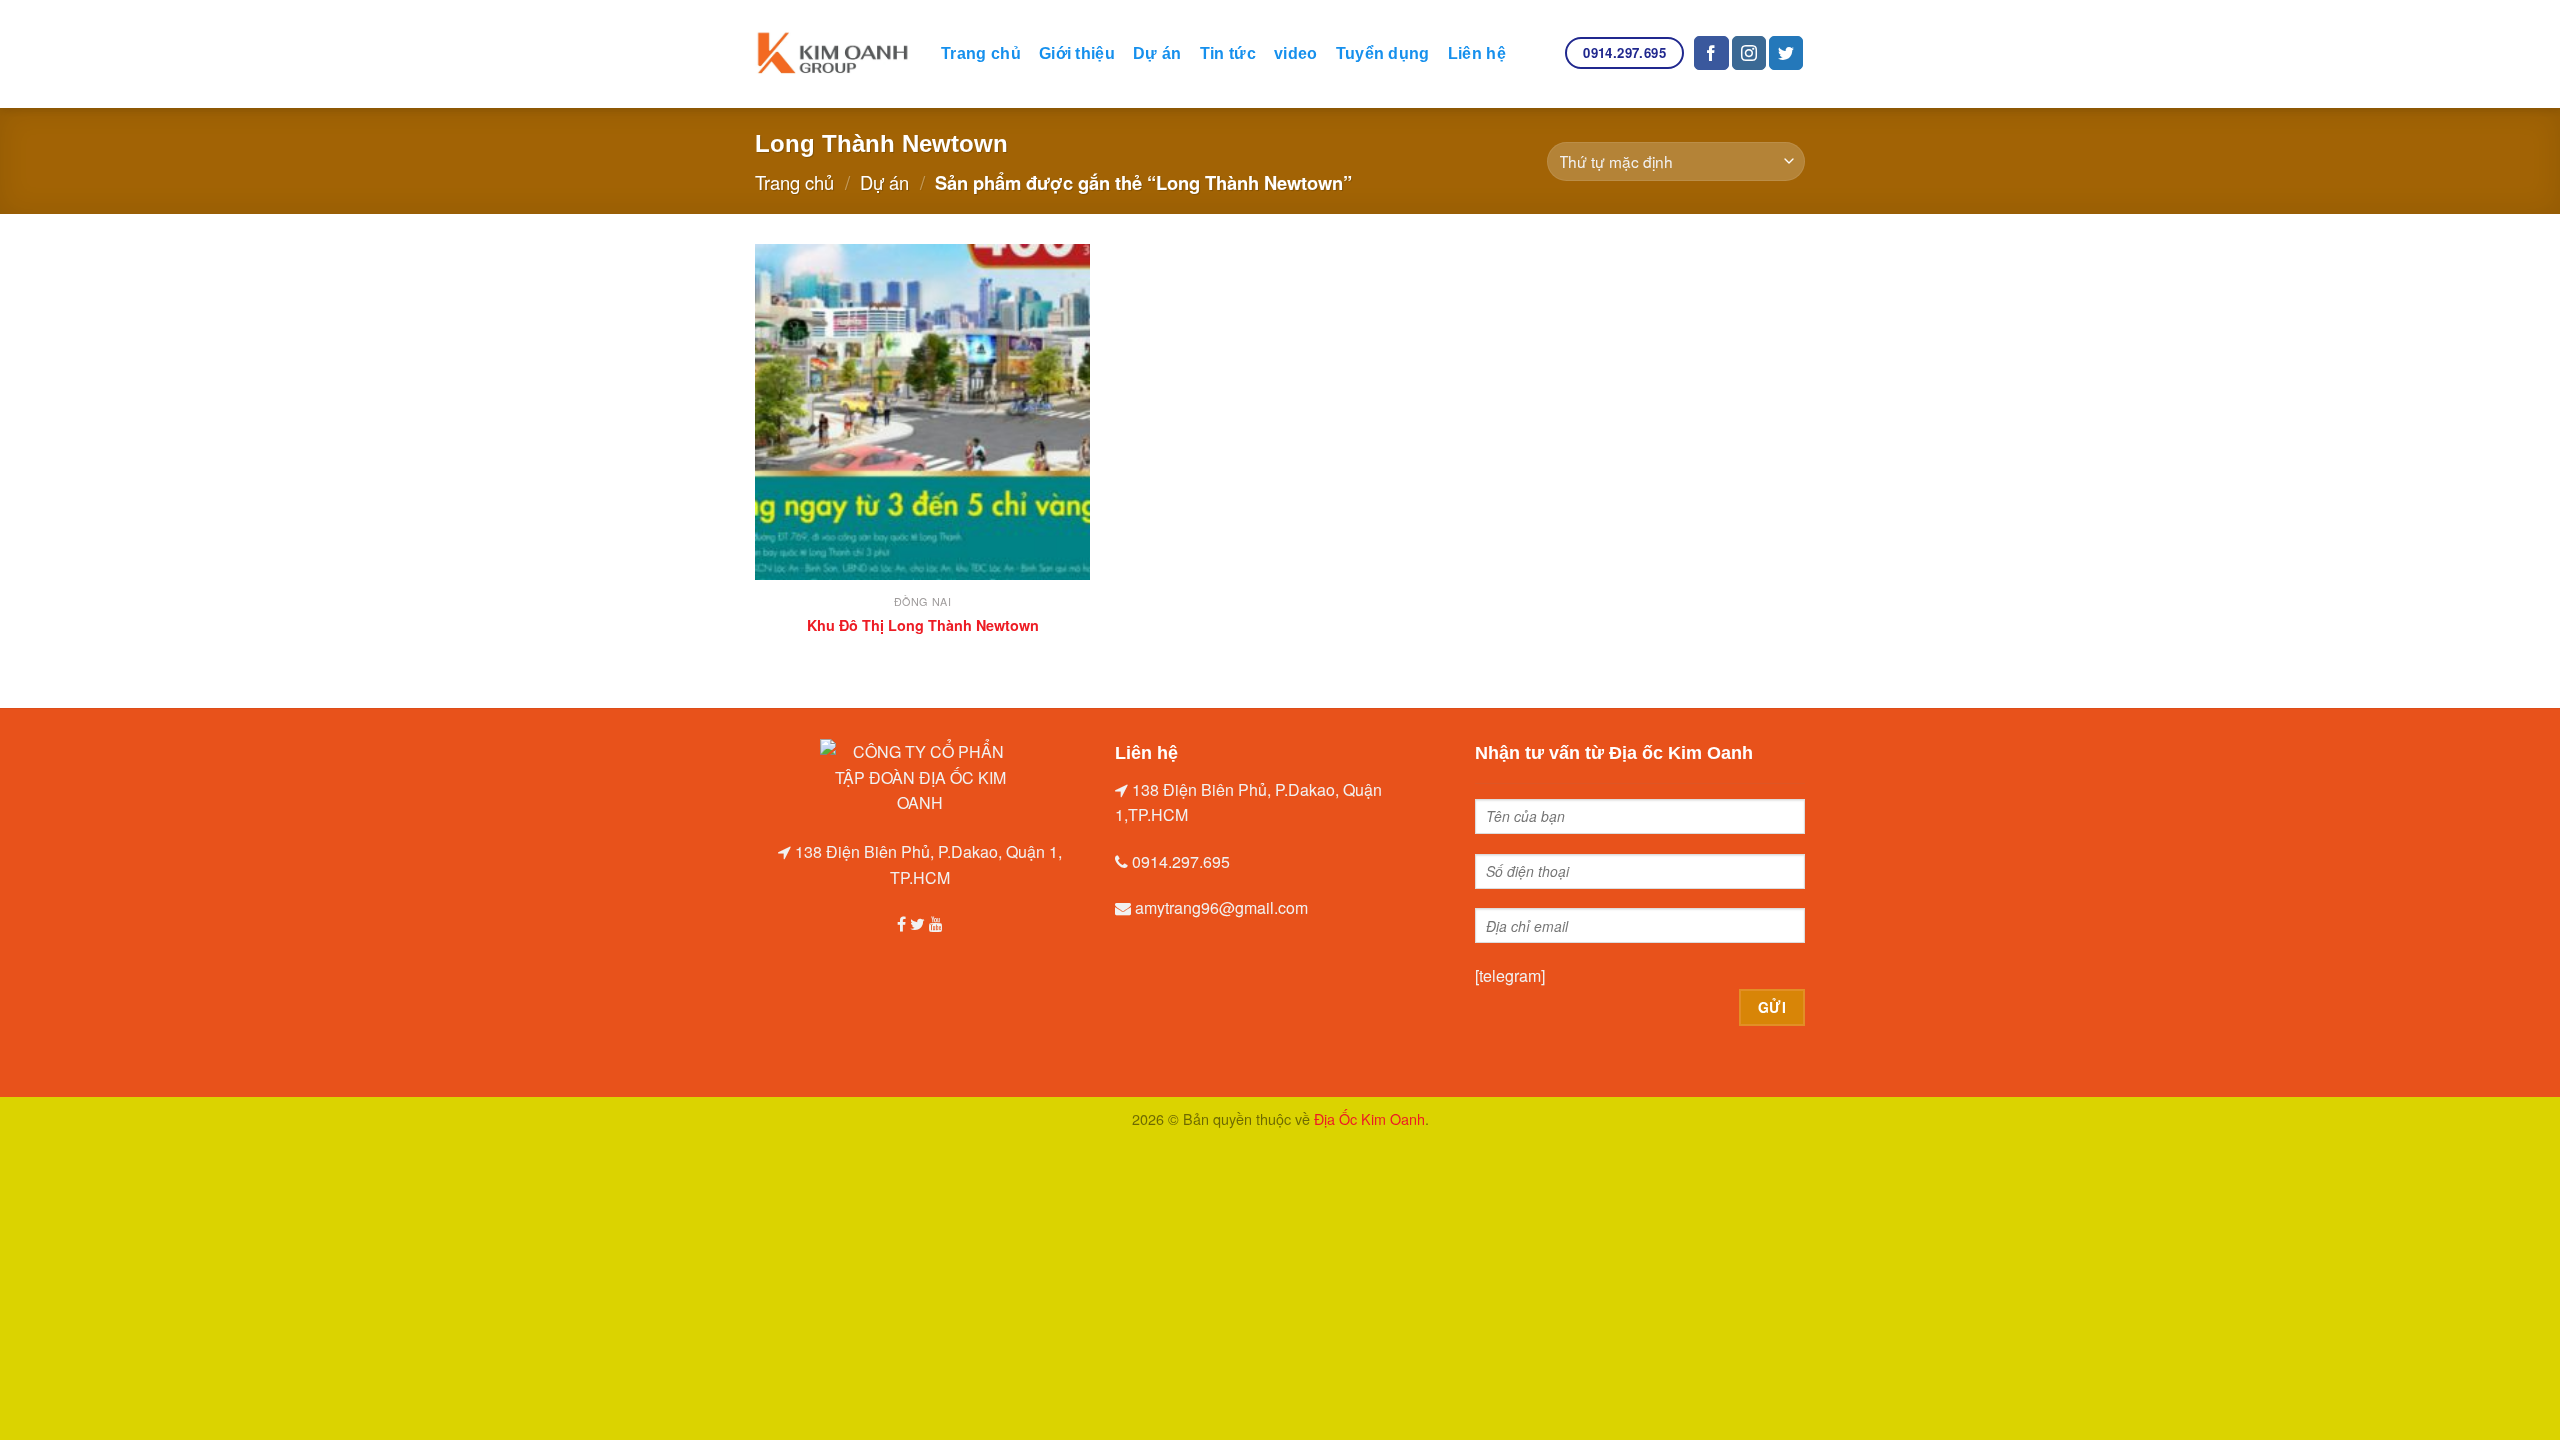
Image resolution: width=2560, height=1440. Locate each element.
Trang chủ (981, 53)
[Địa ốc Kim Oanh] (833, 54)
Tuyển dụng (1383, 53)
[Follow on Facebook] (1711, 53)
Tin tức (1228, 53)
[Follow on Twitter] (1786, 53)
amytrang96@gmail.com (1221, 907)
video (1296, 53)
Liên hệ (1477, 53)
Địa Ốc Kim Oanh (1369, 1118)
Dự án (1157, 53)
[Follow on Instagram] (1749, 53)
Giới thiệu (1077, 53)
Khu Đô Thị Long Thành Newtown (923, 625)
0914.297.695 (1181, 861)
